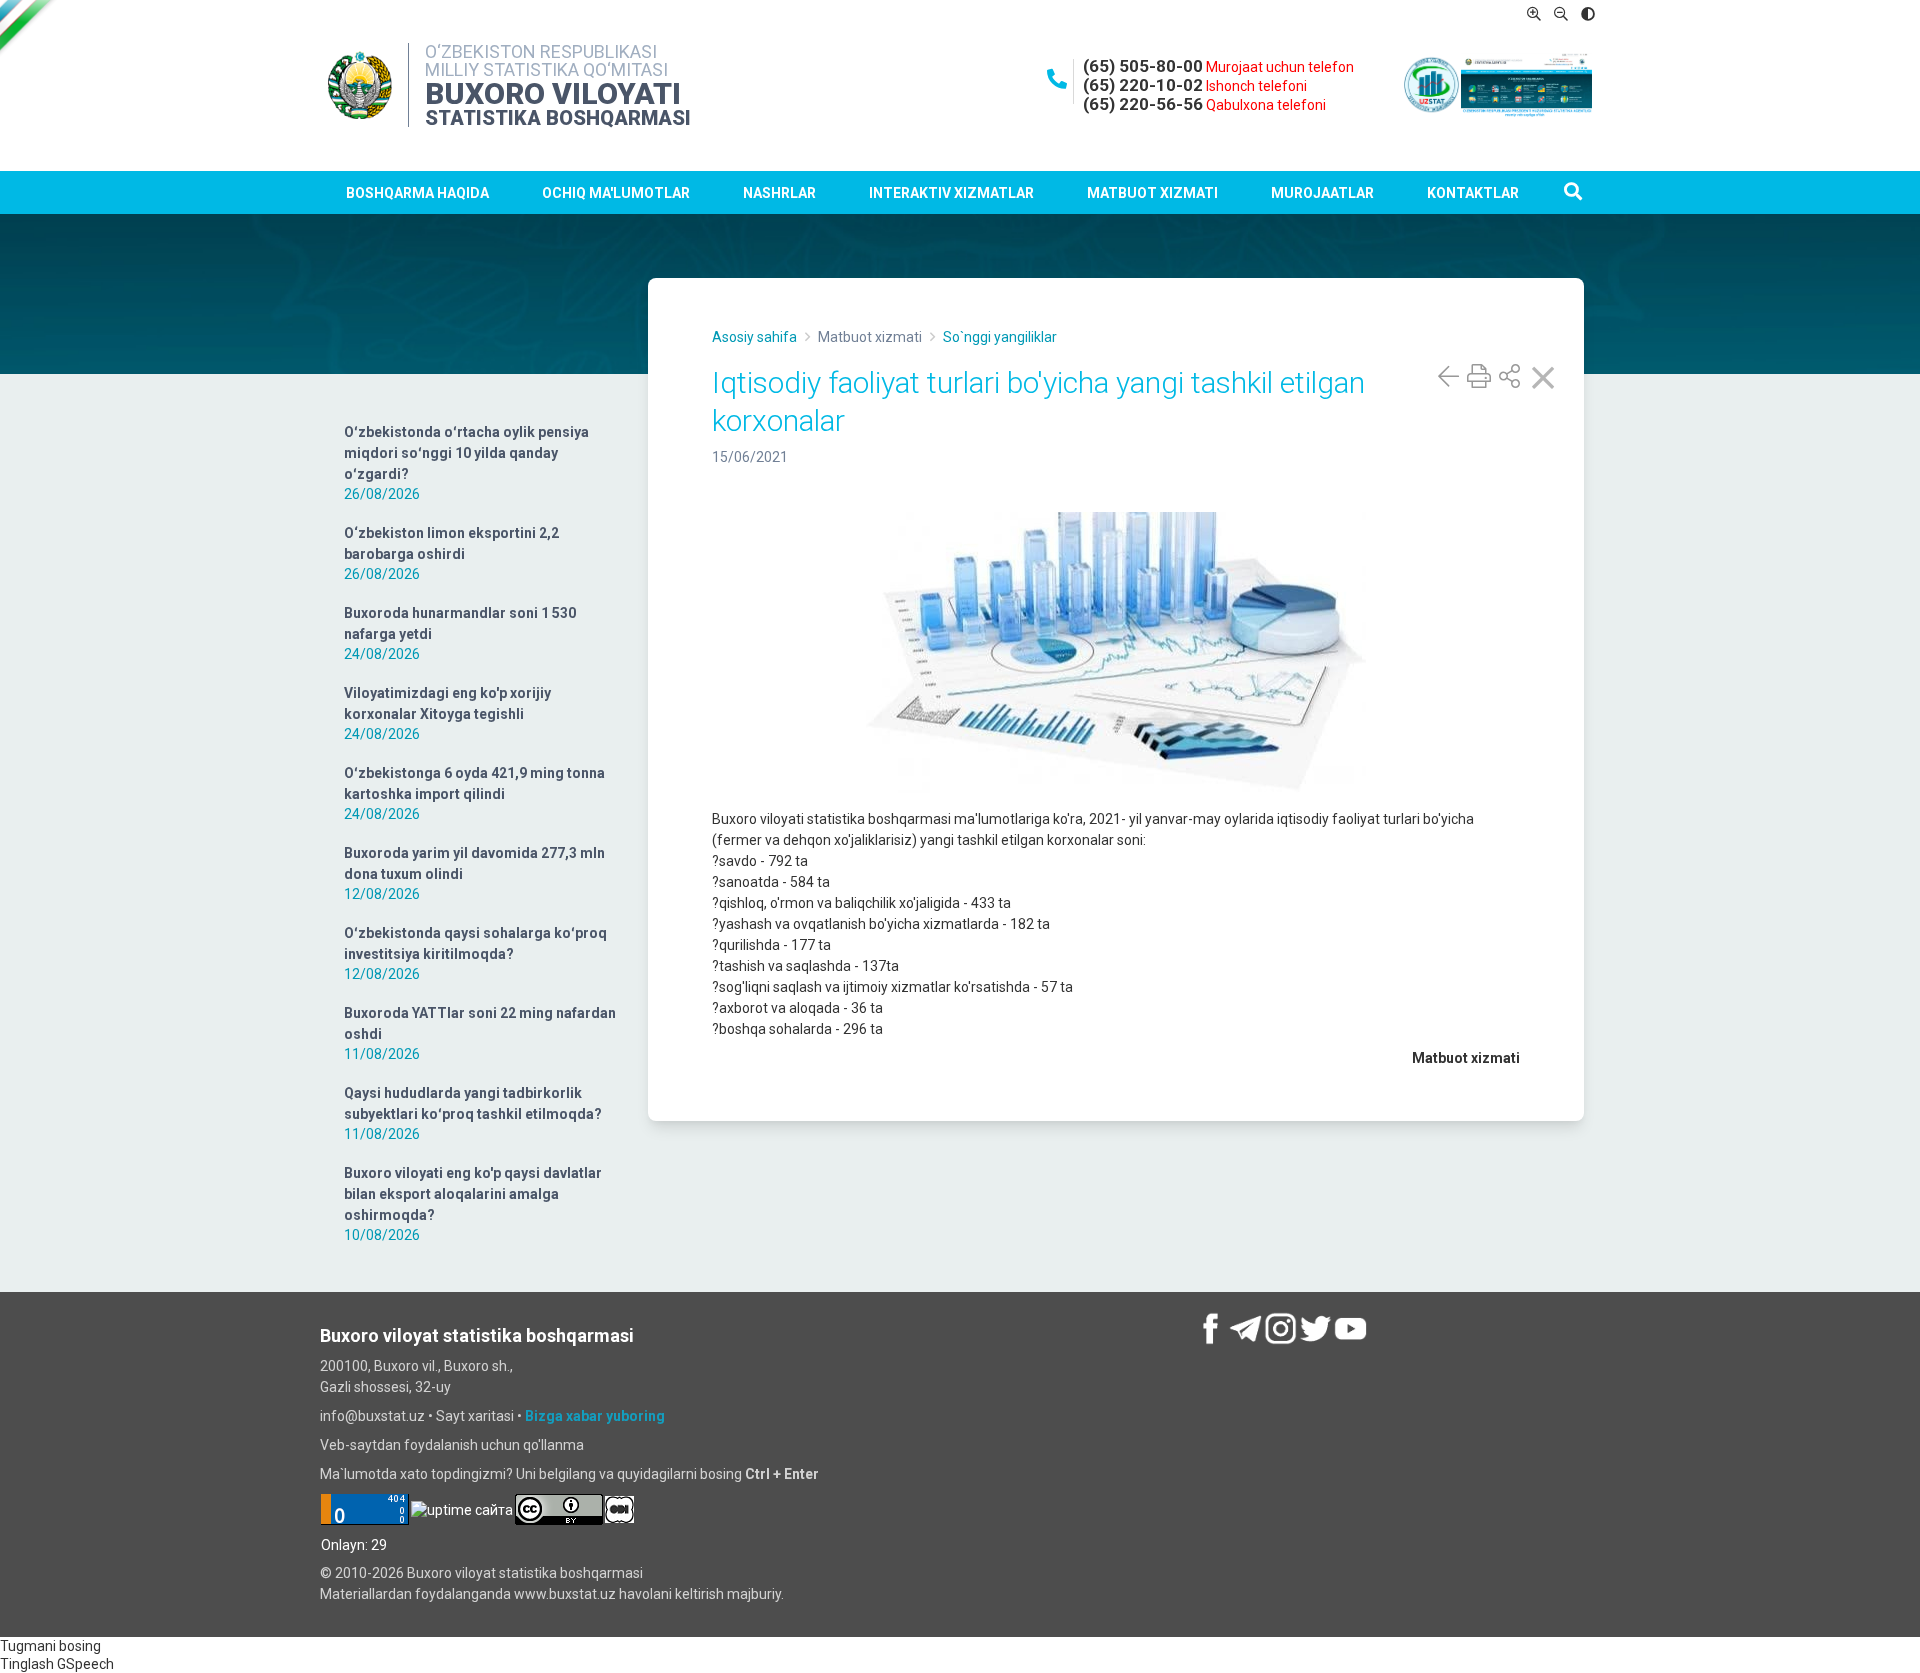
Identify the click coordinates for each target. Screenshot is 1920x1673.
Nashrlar (779, 193)
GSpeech (85, 1664)
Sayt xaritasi (475, 1416)
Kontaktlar (1473, 193)
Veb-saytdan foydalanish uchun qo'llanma (452, 1445)
